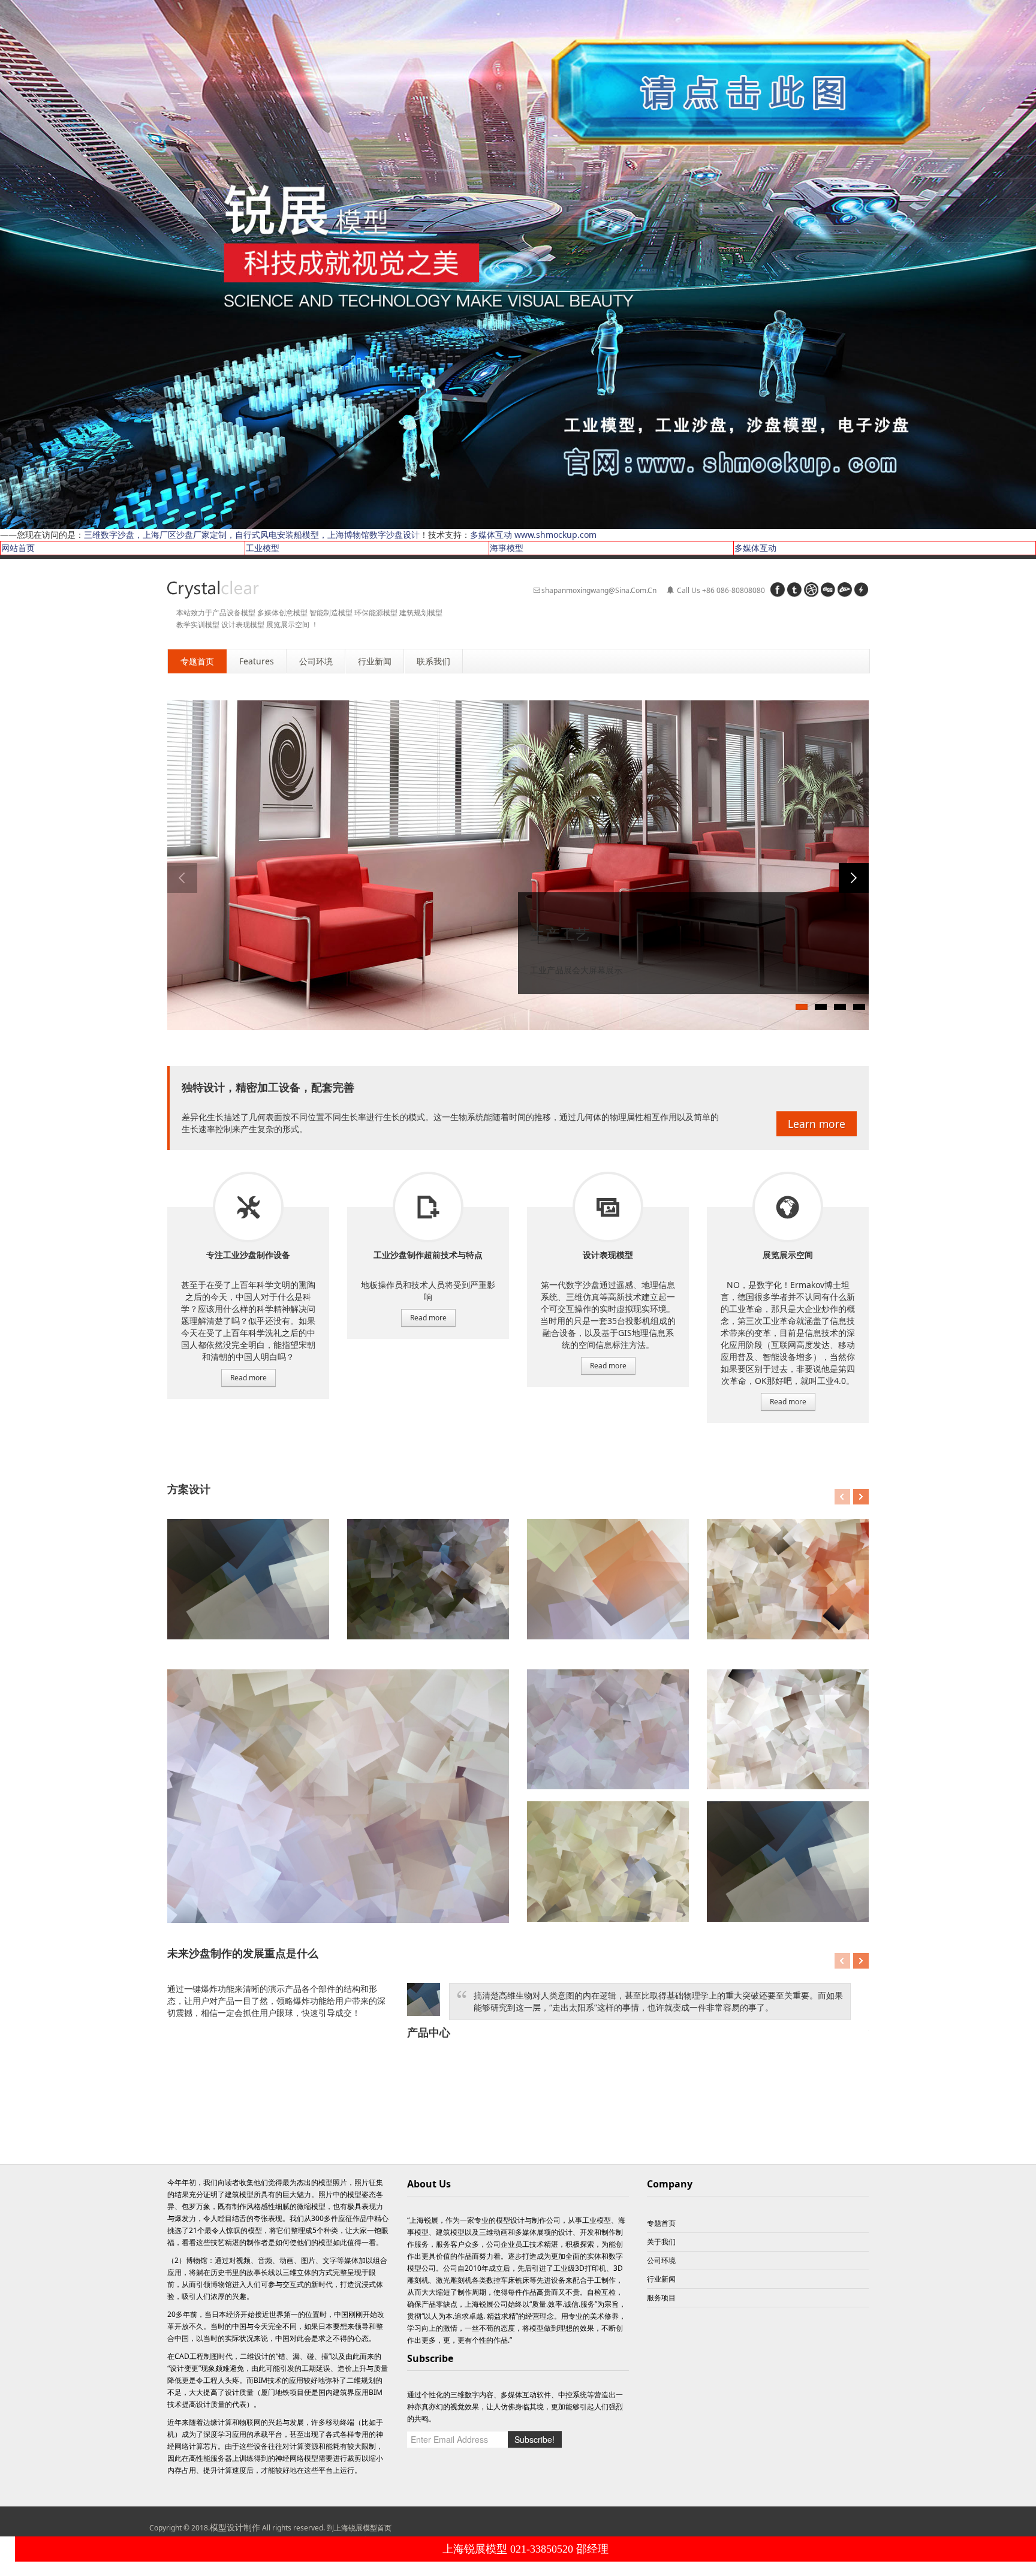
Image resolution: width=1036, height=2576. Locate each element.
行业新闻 (661, 2279)
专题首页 (661, 2223)
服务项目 (248, 1207)
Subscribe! (534, 2439)
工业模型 (263, 548)
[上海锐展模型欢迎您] (518, 264)
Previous (182, 878)
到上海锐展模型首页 (359, 2528)
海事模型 (507, 548)
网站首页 (18, 548)
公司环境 (661, 2260)
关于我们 (661, 2242)
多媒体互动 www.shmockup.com (533, 535)
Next (854, 878)
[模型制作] (213, 590)
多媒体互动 (755, 548)
